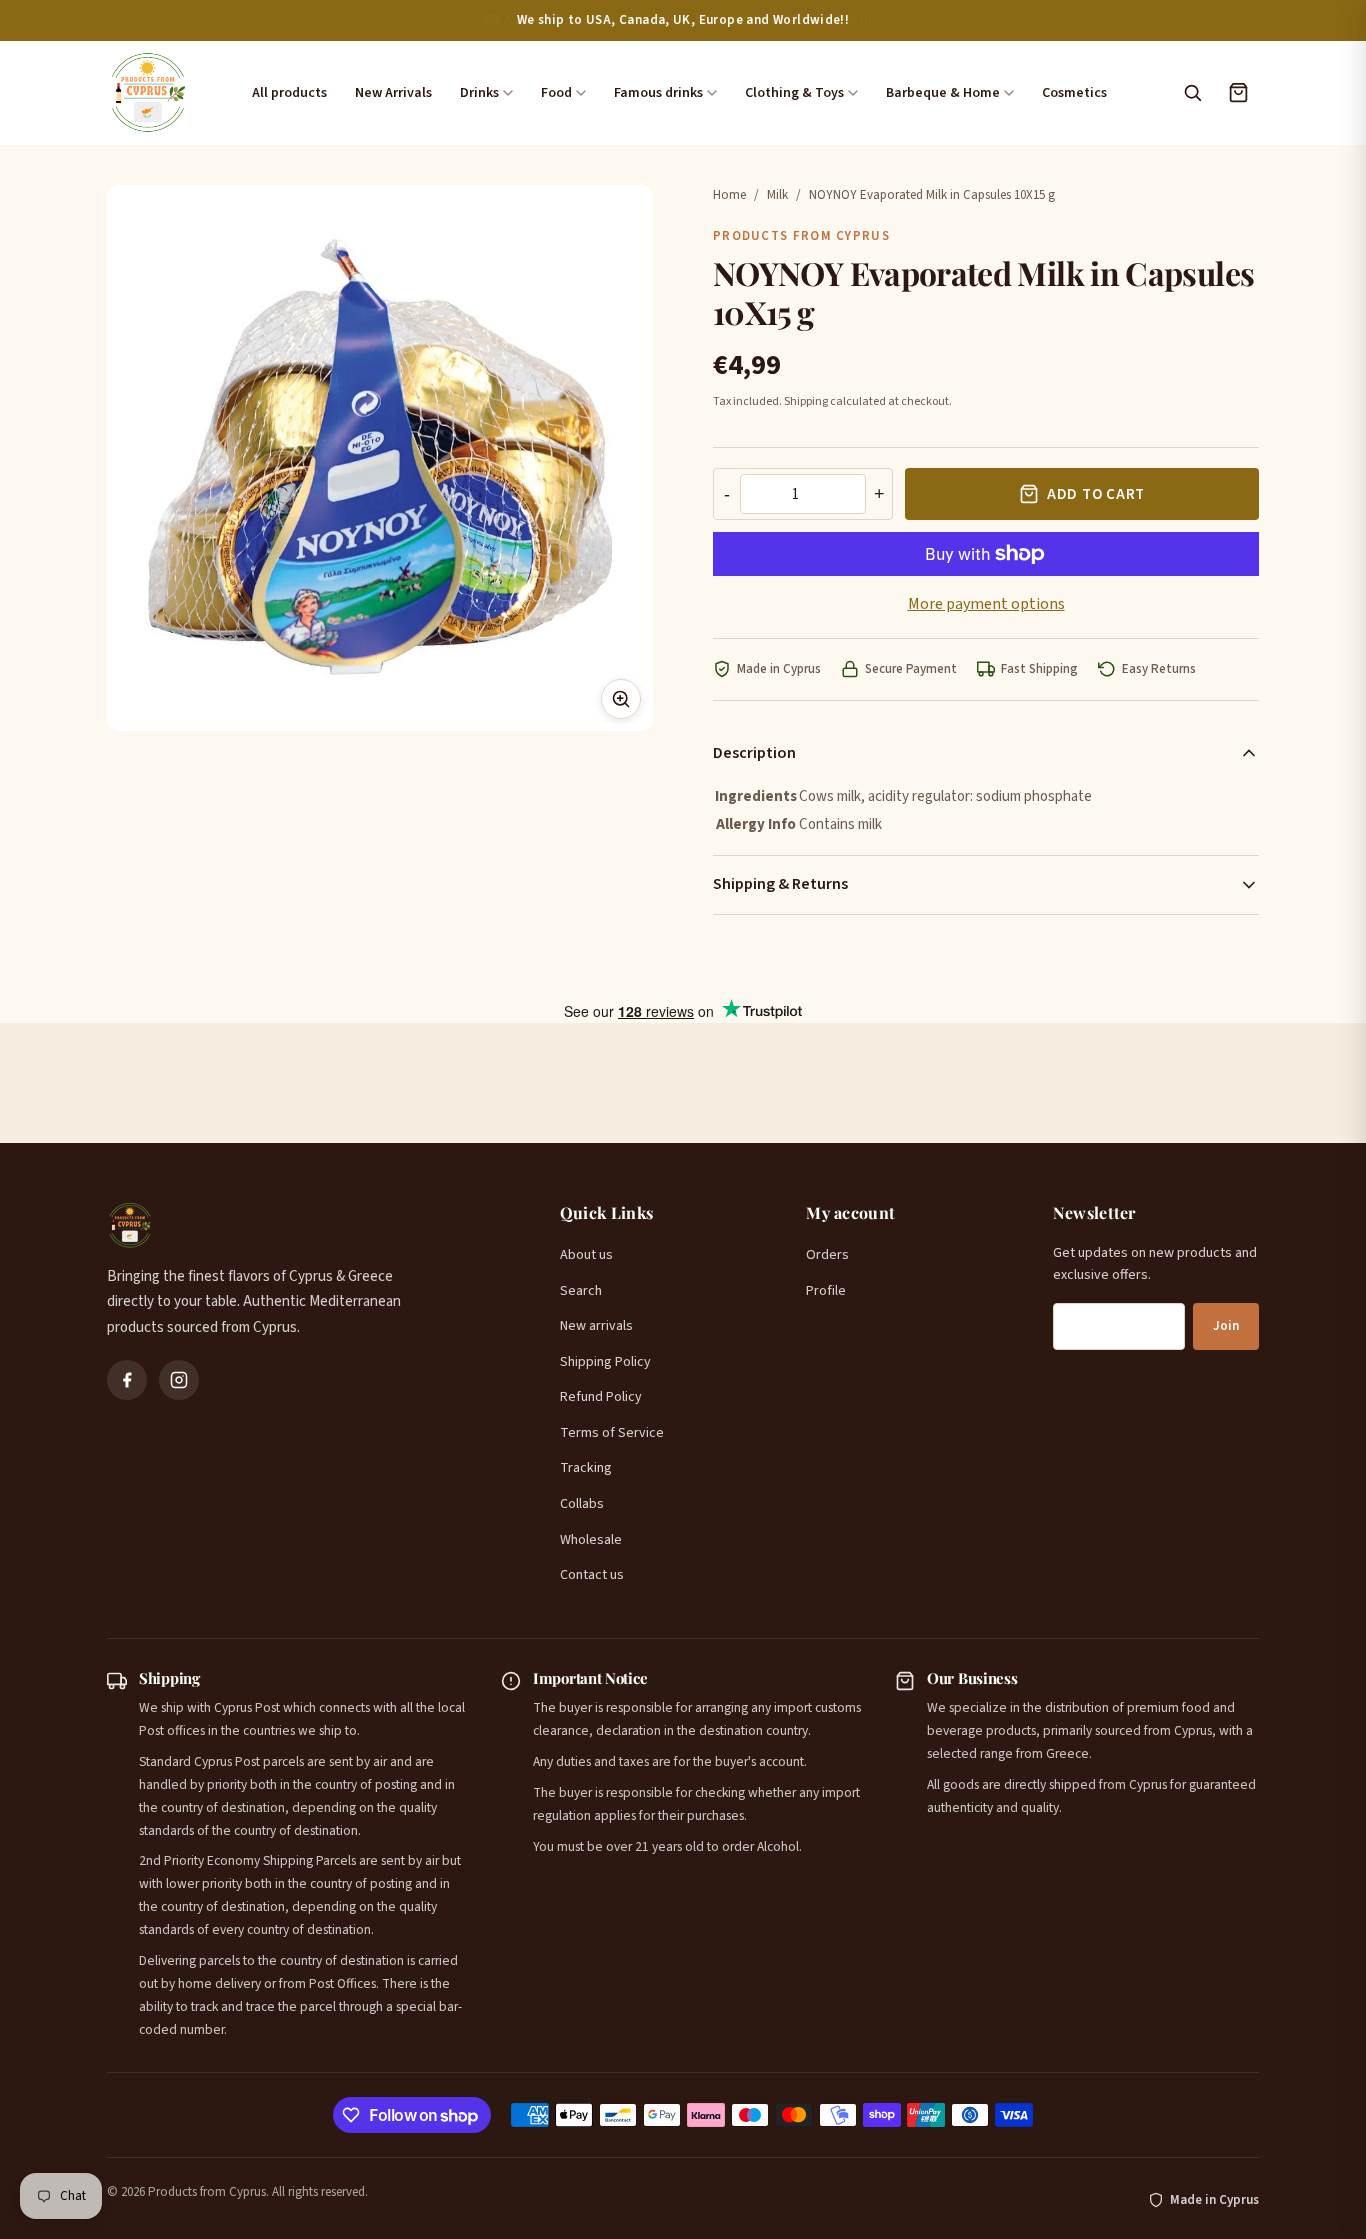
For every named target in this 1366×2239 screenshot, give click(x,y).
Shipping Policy (605, 1362)
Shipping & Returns (780, 884)
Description (754, 753)
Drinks (479, 93)
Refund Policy (601, 1397)
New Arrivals (393, 93)
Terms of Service (612, 1433)
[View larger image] (621, 699)
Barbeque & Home (943, 93)
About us (586, 1255)
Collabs (582, 1504)
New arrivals (596, 1326)
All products (289, 93)
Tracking (586, 1468)
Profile (826, 1291)
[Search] (1192, 93)
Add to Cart (1096, 494)
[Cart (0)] (1238, 93)
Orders (827, 1255)
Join (1226, 1326)
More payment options (986, 604)
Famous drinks (658, 93)
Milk (777, 195)
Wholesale (591, 1540)
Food (556, 93)
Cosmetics (1074, 93)
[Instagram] (179, 1380)
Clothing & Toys (794, 93)
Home (729, 195)
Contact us (592, 1575)
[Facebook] (127, 1380)
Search (581, 1291)
